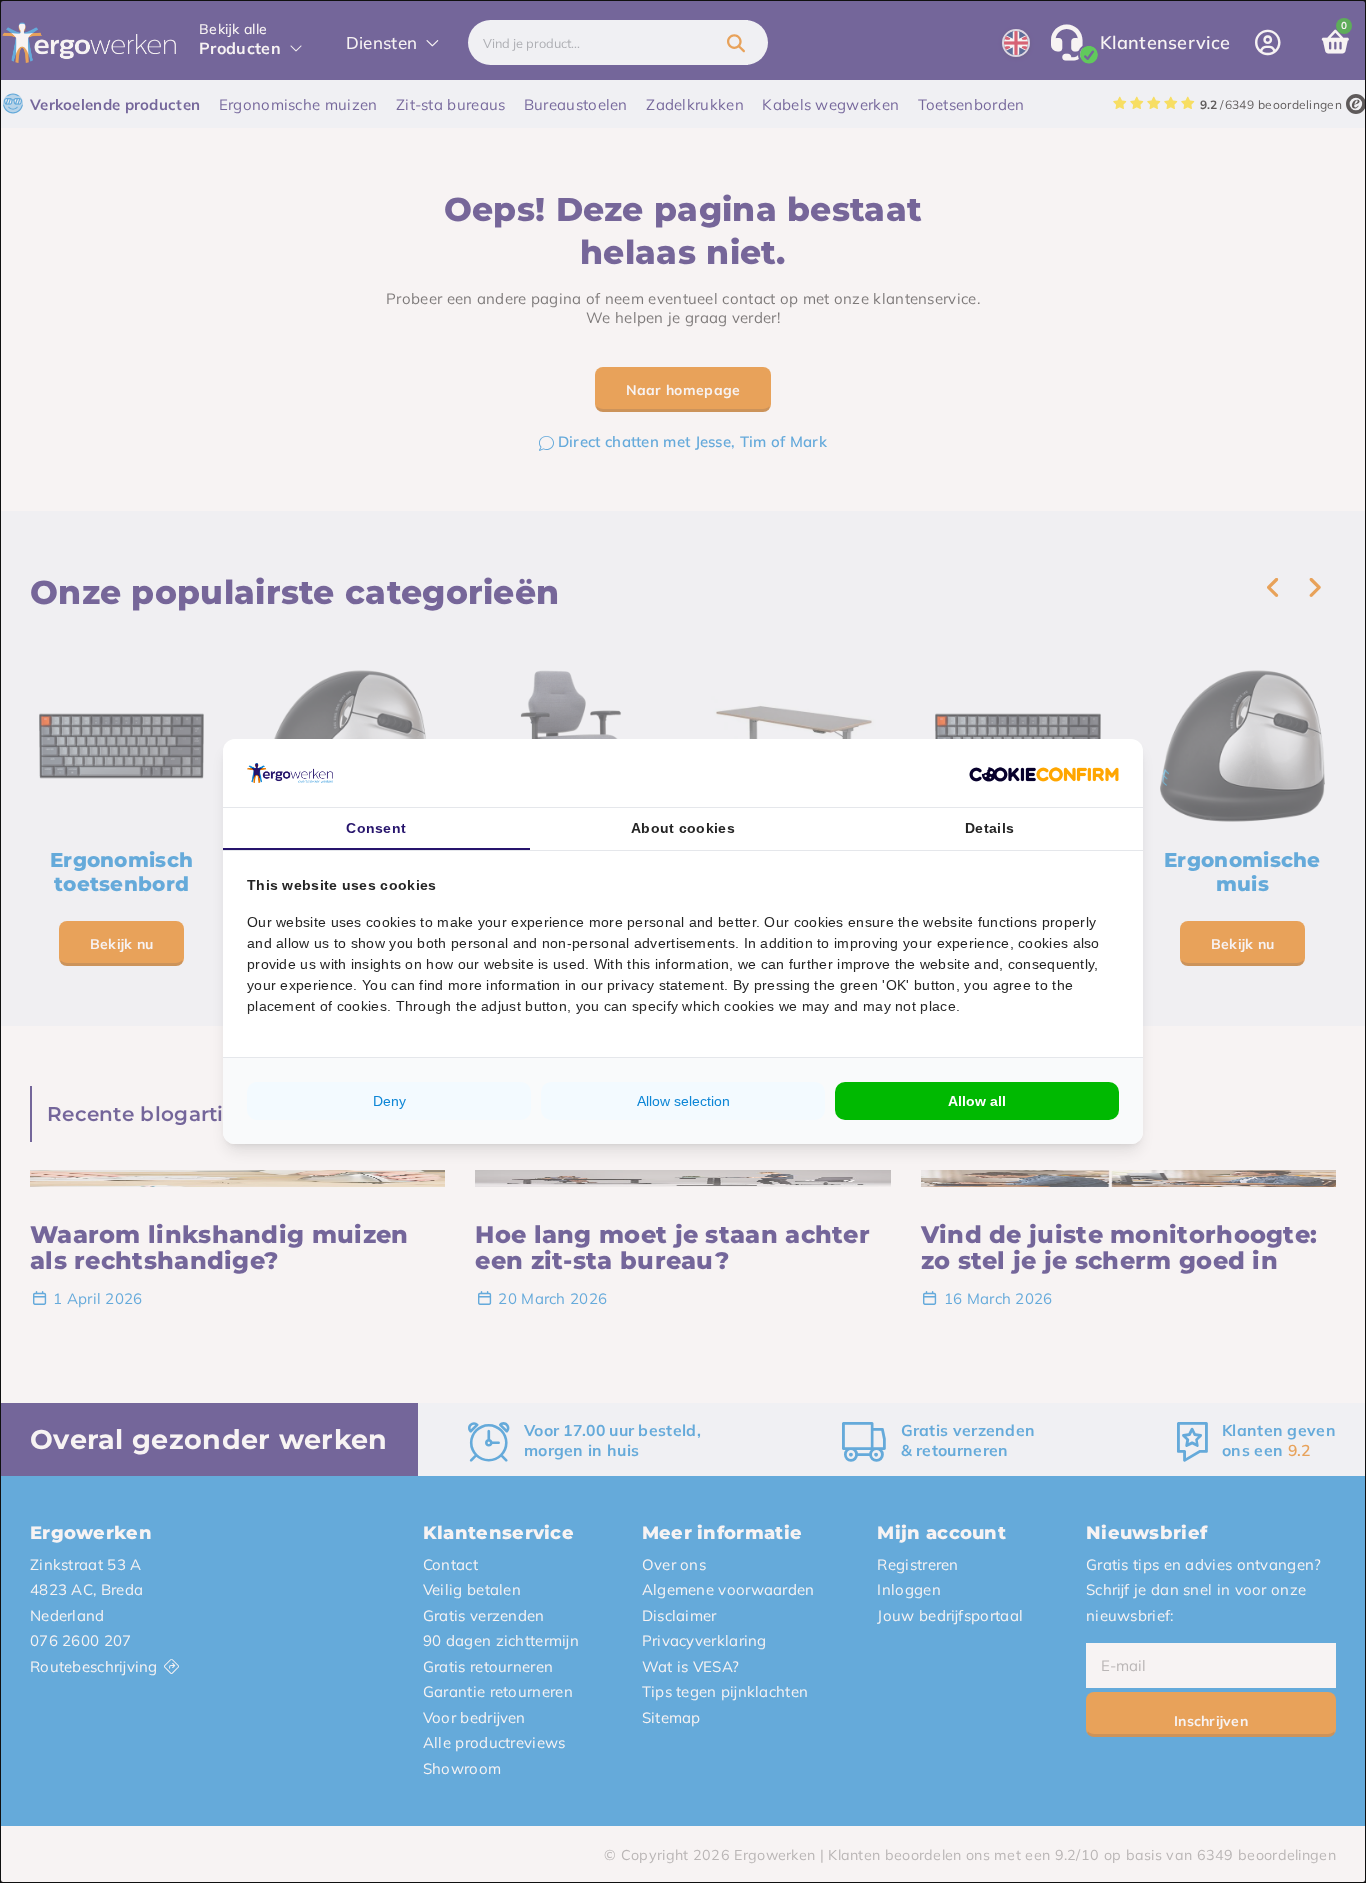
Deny (389, 1101)
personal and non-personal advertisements (593, 943)
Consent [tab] (376, 828)
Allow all (977, 1101)
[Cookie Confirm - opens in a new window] (1044, 773)
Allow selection (683, 1101)
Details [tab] (989, 828)
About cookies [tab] (683, 828)
